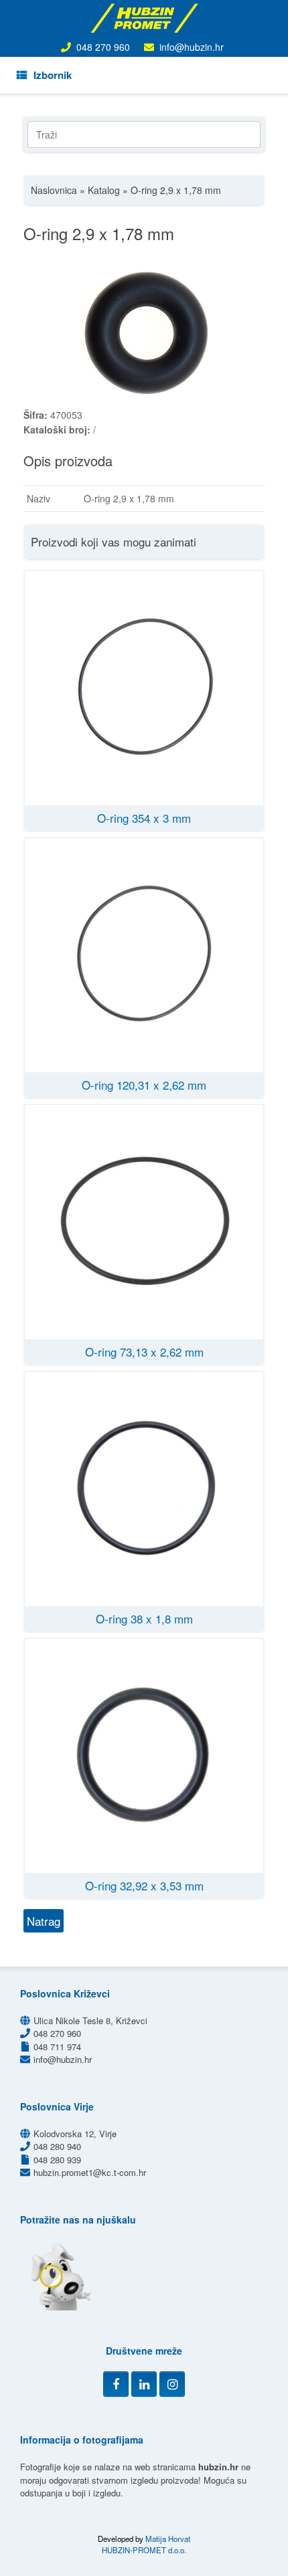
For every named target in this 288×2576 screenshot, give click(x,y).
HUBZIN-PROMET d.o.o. (144, 2550)
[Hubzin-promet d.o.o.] (144, 18)
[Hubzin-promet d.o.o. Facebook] (116, 2384)
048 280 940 (57, 2146)
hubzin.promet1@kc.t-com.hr (90, 2172)
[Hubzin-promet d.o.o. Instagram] (172, 2384)
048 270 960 (103, 47)
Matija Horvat (168, 2539)
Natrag (44, 1921)
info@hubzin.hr (192, 47)
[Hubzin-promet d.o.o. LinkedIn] (144, 2384)
